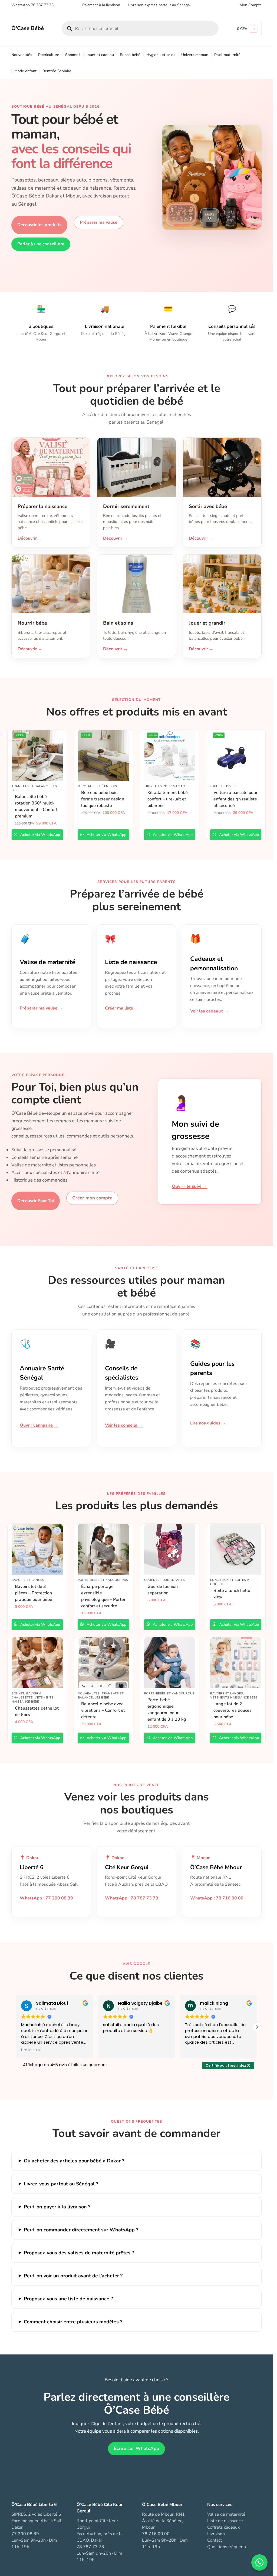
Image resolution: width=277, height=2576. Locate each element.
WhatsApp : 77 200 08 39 (46, 1898)
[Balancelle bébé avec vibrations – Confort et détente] (103, 1663)
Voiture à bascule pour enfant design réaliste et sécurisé (235, 799)
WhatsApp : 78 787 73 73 (132, 1898)
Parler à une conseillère (41, 244)
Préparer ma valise (99, 222)
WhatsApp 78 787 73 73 (32, 5)
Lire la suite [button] (31, 2050)
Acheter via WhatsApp (40, 835)
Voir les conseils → (124, 1425)
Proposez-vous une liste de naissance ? (68, 2299)
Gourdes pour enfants (165, 1580)
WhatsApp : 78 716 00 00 (217, 1898)
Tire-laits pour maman (165, 786)
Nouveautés (89, 1693)
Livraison (216, 2534)
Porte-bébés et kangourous (103, 1580)
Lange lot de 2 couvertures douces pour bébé (233, 1710)
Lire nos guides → (208, 1423)
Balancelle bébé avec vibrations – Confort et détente (103, 1710)
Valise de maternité (226, 2514)
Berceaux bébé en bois (98, 786)
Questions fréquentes (228, 2547)
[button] (247, 29)
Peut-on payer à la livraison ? (57, 2207)
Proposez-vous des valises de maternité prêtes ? (79, 2253)
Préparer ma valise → (41, 1008)
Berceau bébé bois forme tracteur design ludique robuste (103, 799)
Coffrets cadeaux (223, 2527)
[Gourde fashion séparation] (170, 1549)
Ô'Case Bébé (28, 28)
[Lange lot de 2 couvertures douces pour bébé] (236, 1663)
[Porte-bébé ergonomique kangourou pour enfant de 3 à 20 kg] (170, 1663)
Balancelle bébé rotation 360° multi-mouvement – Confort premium (36, 806)
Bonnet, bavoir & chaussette (27, 1696)
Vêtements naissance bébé (33, 1700)
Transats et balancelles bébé (34, 788)
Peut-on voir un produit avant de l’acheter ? (73, 2276)
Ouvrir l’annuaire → (39, 1425)
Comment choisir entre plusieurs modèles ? (73, 2322)
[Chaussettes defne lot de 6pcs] (37, 1663)
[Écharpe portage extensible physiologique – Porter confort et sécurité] (103, 1549)
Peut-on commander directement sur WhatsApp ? (81, 2230)
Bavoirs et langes (28, 1580)
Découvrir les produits (39, 225)
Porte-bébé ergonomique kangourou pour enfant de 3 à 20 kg (167, 1710)
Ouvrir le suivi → (189, 1186)
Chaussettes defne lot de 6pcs (37, 1711)
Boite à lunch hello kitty (232, 1594)
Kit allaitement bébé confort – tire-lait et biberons (168, 799)
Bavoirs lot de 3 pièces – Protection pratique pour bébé (34, 1593)
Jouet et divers (224, 786)
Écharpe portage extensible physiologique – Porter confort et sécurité (103, 1596)
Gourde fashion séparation (163, 1590)
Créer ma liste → (122, 1008)
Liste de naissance (225, 2521)
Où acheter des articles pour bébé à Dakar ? (74, 2161)
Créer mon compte (92, 1198)
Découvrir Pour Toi (36, 1201)
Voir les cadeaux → (209, 1011)
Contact (215, 2540)
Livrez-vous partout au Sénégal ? (61, 2184)
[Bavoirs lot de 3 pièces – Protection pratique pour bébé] (37, 1549)
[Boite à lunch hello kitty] (236, 1549)
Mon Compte (251, 5)
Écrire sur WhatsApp (136, 2448)
